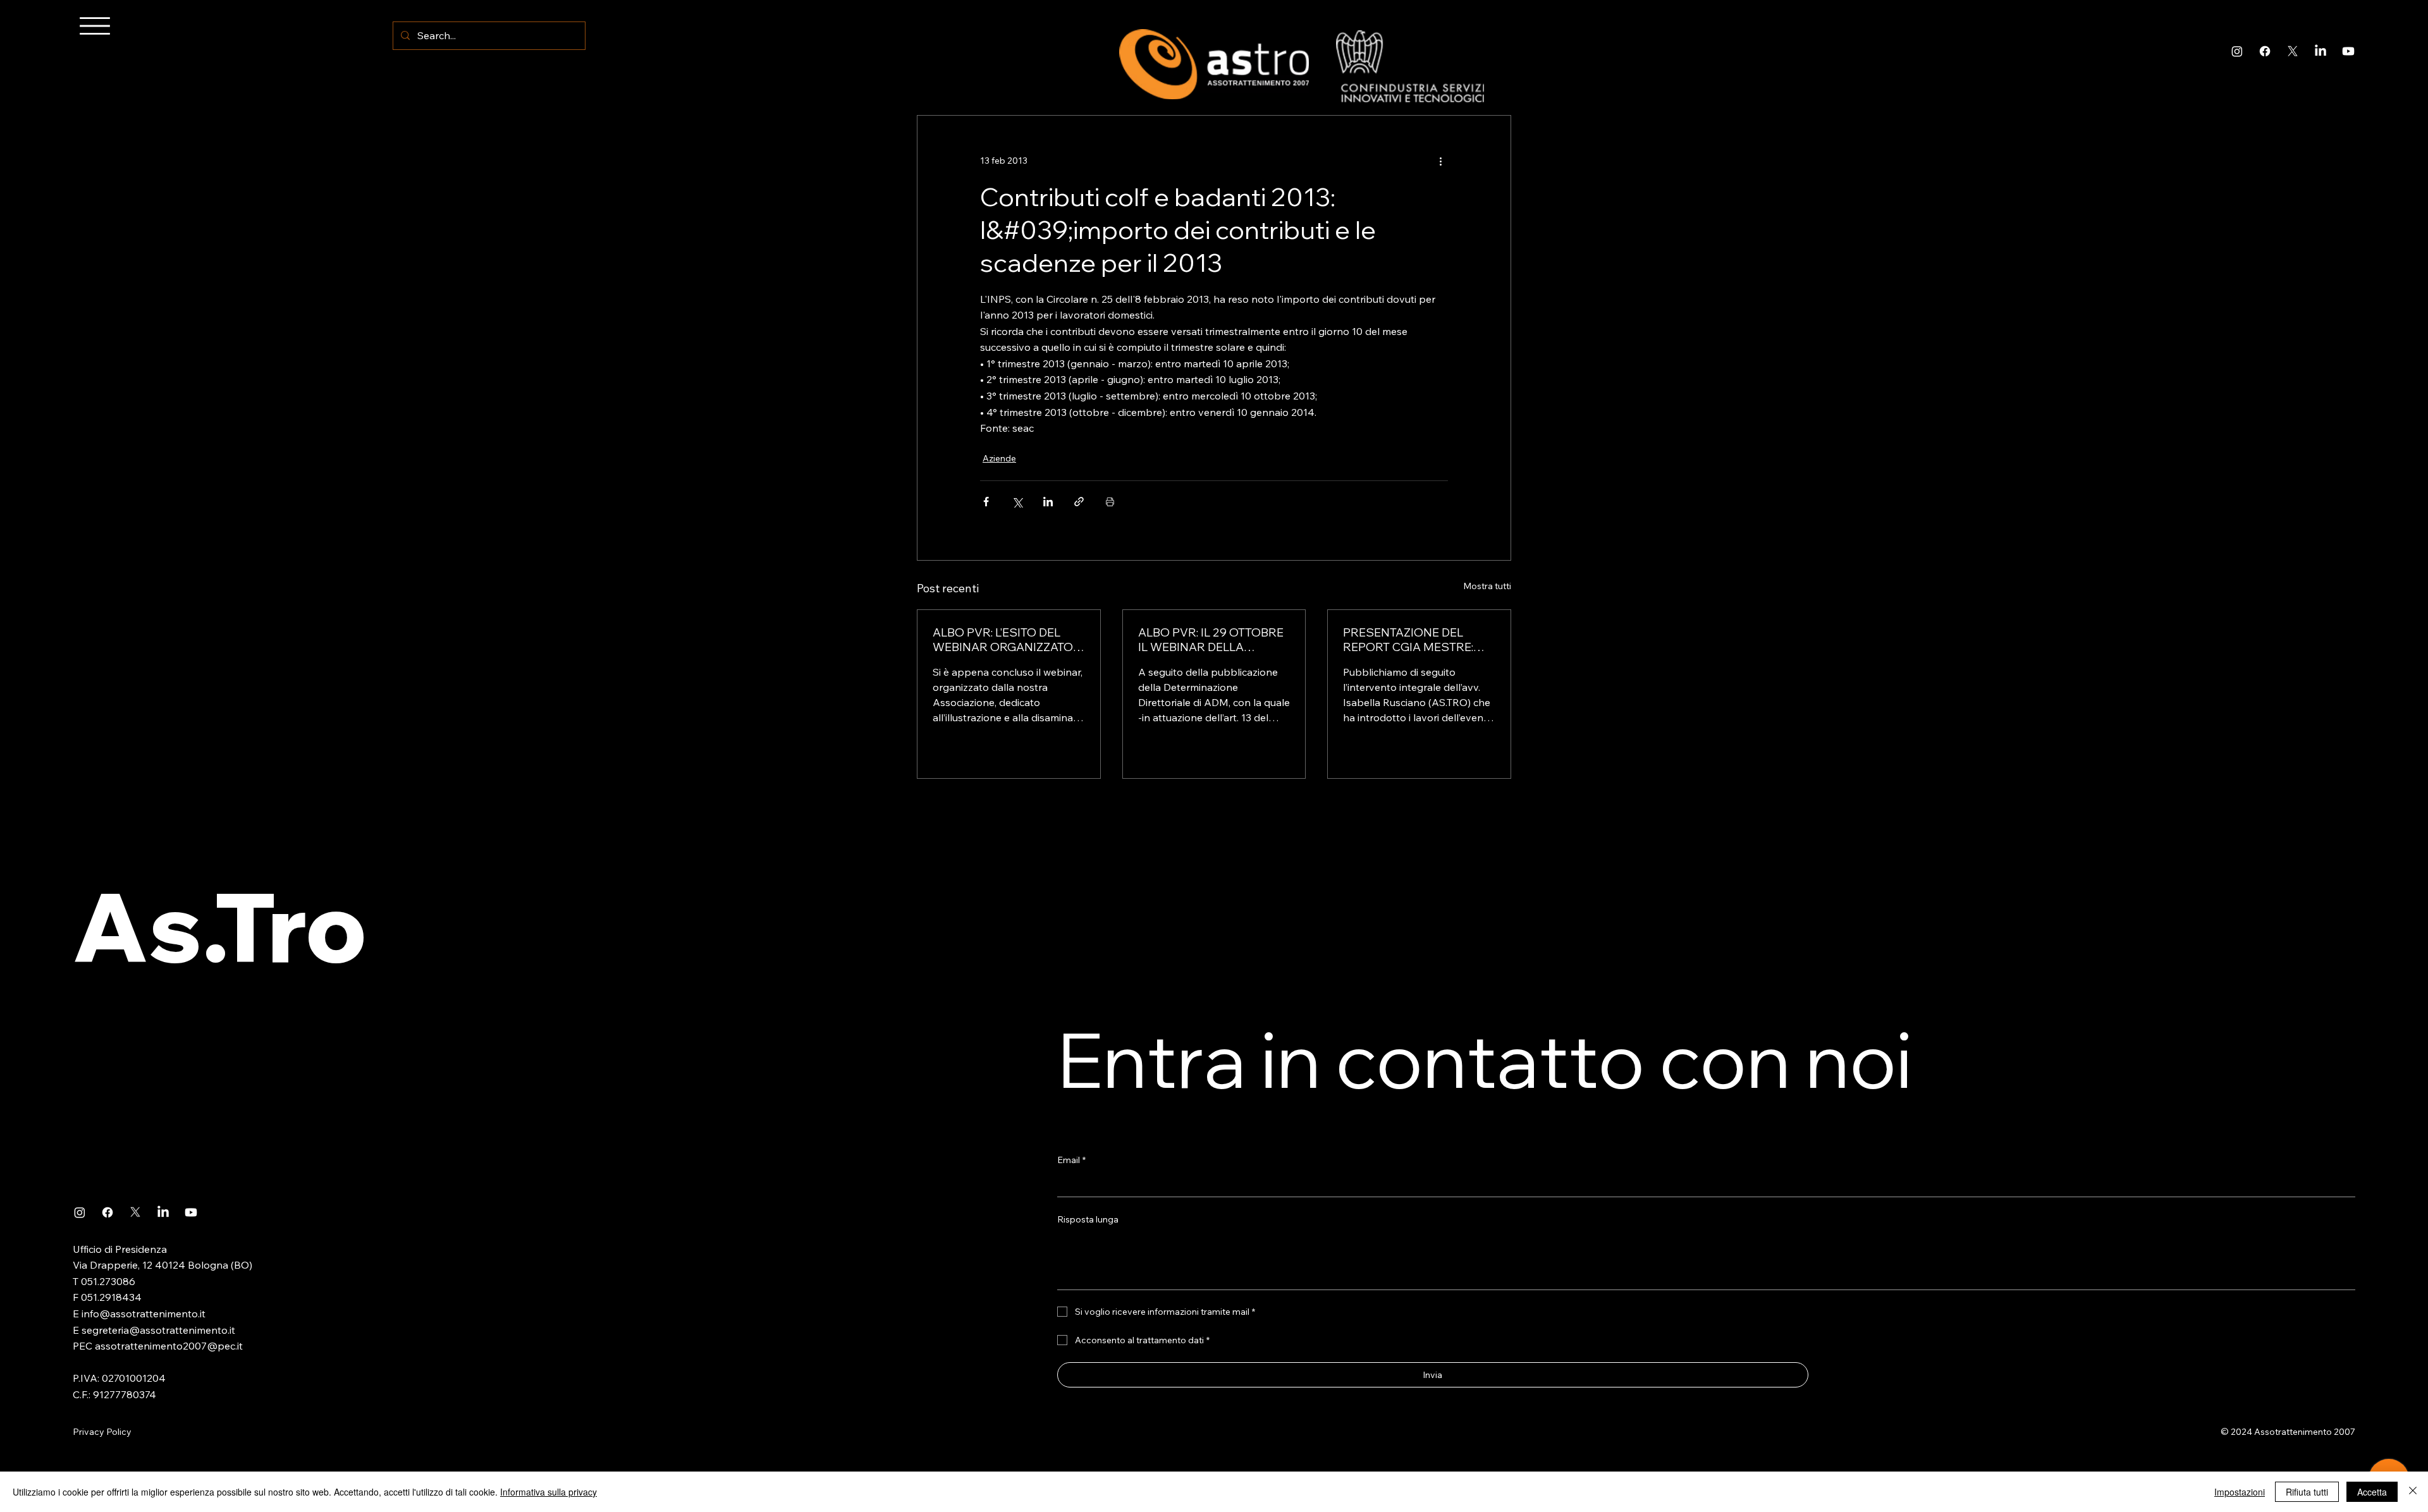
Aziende (999, 458)
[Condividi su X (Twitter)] (1017, 502)
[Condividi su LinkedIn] (1048, 502)
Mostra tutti (1487, 586)
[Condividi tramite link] (1079, 502)
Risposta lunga (1088, 1219)
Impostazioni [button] (2240, 1492)
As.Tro (220, 926)
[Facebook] (2265, 51)
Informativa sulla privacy (549, 1492)
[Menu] (95, 26)
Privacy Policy (102, 1432)
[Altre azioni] (1440, 161)
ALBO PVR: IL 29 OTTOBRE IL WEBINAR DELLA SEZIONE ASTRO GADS (1211, 640)
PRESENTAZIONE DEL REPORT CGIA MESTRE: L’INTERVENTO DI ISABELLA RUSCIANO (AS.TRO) (1419, 640)
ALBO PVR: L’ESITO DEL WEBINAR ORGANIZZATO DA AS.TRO (1003, 640)
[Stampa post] (1110, 502)
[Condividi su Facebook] (986, 502)
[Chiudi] (2413, 1492)
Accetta (2372, 1492)
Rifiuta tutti (2307, 1492)
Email (1071, 1160)
